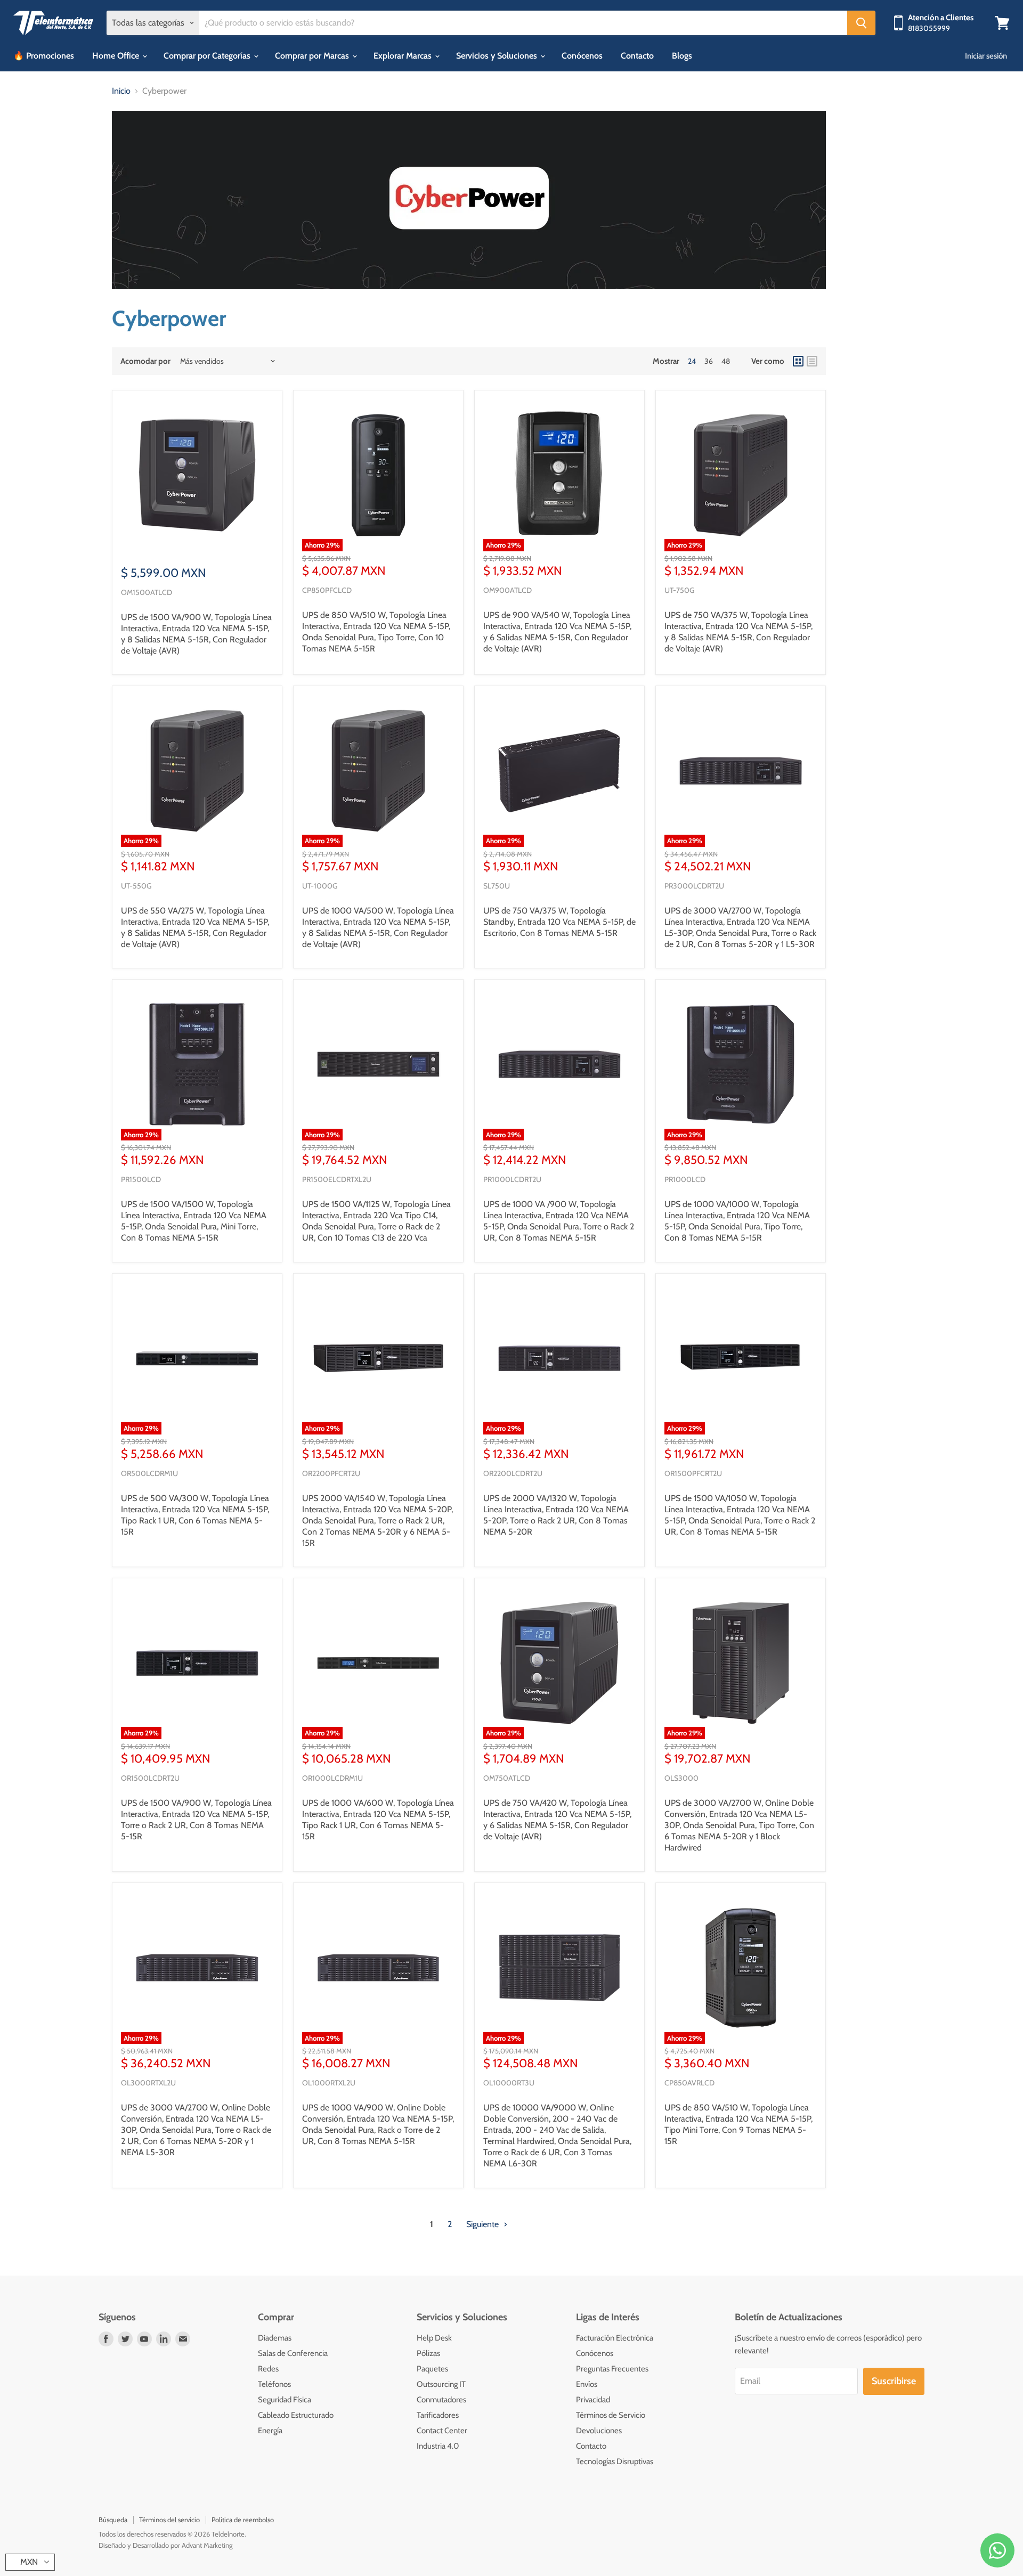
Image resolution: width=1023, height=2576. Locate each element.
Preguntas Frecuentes (612, 2369)
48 (726, 361)
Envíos (587, 2384)
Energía (270, 2431)
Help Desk (434, 2338)
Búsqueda (113, 2520)
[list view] (812, 361)
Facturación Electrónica (615, 2338)
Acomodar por (145, 361)
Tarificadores (438, 2415)
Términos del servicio (169, 2520)
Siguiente (484, 2224)
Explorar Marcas (404, 56)
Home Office (117, 56)
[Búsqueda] (861, 23)
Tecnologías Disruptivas (615, 2461)
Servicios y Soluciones (498, 56)
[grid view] (798, 361)
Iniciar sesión (986, 56)
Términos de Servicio (611, 2415)
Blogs (682, 56)
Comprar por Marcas (313, 56)
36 (709, 361)
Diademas (275, 2338)
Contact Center (442, 2431)
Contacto (637, 56)
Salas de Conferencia (293, 2353)
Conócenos (582, 56)
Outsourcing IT (441, 2384)
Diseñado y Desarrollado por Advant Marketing (165, 2545)
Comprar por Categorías (208, 56)
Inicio (121, 91)
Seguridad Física (285, 2400)
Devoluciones (599, 2431)
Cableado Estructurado (296, 2415)
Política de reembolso (243, 2520)
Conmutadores (441, 2400)
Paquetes (432, 2369)
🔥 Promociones (44, 56)
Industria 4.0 (438, 2446)
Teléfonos (274, 2384)
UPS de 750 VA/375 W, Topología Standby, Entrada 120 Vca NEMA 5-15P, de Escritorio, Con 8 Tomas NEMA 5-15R (559, 922)
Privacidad (593, 2400)
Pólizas (428, 2353)
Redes (268, 2369)
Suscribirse (894, 2381)
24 (692, 361)
